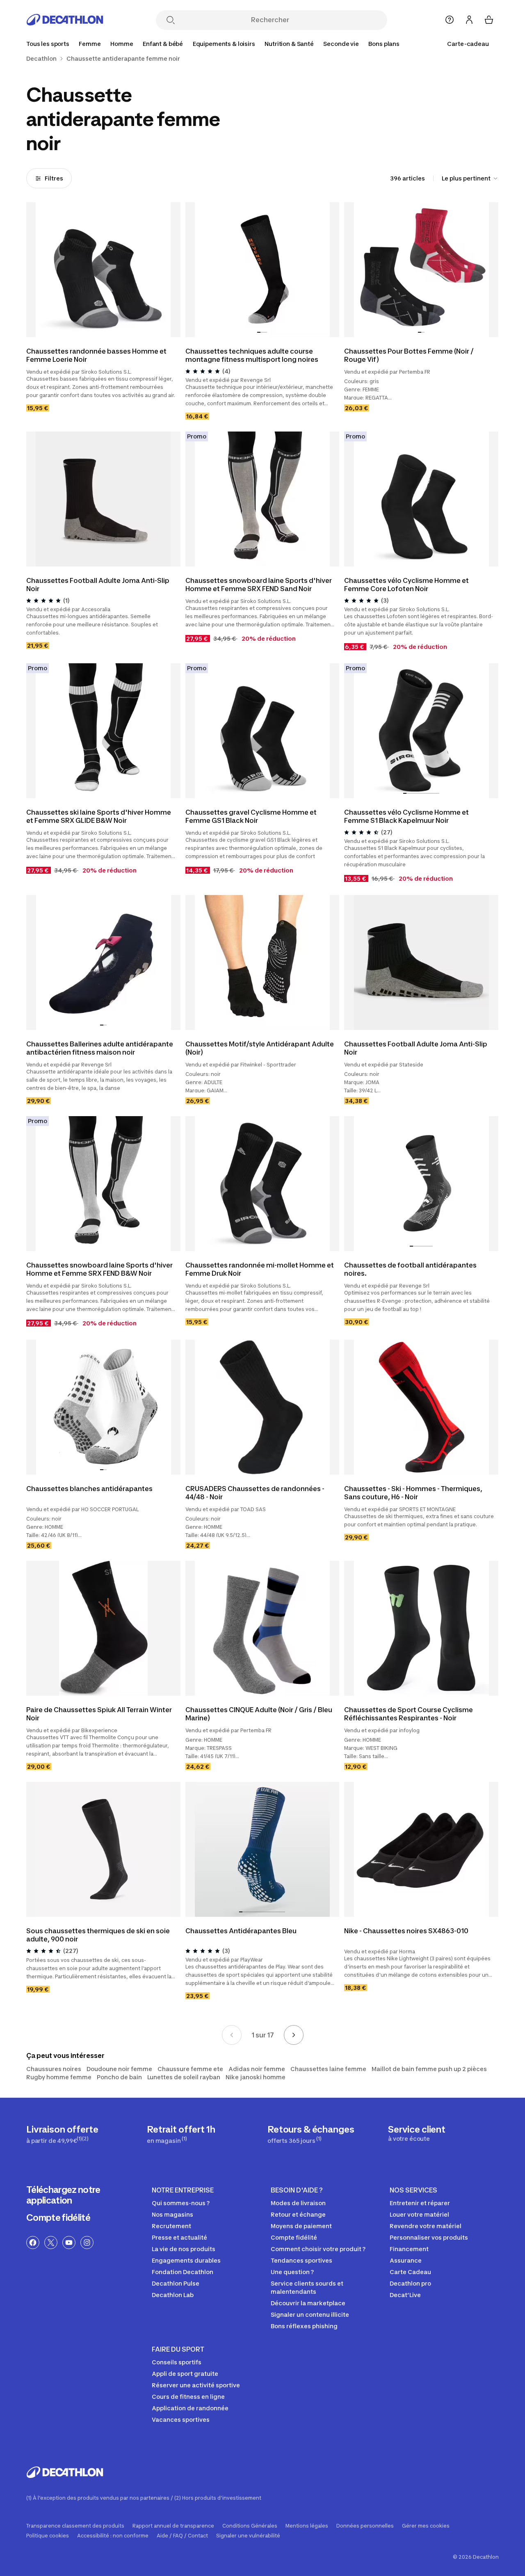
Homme (122, 44)
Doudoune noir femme (119, 2069)
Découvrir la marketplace (308, 2303)
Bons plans (384, 44)
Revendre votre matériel (426, 2226)
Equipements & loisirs (224, 44)
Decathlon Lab (173, 2295)
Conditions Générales (250, 2526)
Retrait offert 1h (181, 2134)
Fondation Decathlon (183, 2272)
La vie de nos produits (184, 2249)
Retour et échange (298, 2214)
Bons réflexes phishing (304, 2326)
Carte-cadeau (468, 44)
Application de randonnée (190, 2408)
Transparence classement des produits (75, 2526)
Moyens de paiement (301, 2226)
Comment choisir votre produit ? (318, 2249)
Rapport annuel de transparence (173, 2526)
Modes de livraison (298, 2203)
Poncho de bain (119, 2077)
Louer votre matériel (419, 2214)
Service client (417, 2133)
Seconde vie (341, 44)
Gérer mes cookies (426, 2526)
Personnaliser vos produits (429, 2237)
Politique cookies (48, 2536)
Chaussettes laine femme (328, 2069)
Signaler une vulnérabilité (248, 2536)
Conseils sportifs (177, 2362)
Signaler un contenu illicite (310, 2315)
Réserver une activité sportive (196, 2385)
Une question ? (292, 2272)
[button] (259, 332)
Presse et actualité (179, 2237)
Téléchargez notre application (63, 2195)
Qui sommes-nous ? (181, 2203)
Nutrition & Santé (289, 44)
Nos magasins (172, 2214)
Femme (90, 44)
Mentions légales (307, 2526)
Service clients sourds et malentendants (307, 2287)
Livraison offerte (62, 2134)
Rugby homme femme (59, 2077)
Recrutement (171, 2226)
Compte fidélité (58, 2217)
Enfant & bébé (163, 44)
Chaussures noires (54, 2069)
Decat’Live (405, 2295)
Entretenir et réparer (420, 2203)
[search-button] (171, 21)
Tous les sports (48, 44)
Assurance (406, 2260)
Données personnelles (365, 2526)
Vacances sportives (181, 2420)
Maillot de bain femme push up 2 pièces (429, 2069)
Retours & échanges (311, 2134)
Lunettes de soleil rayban (184, 2077)
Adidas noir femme (257, 2069)
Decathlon (41, 59)
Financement (409, 2249)
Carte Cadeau (410, 2272)
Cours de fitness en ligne (188, 2397)
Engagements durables (186, 2260)
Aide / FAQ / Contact (182, 2536)
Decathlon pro (410, 2283)
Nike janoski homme (256, 2077)
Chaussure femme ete (190, 2069)
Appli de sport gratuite (185, 2374)
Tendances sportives (301, 2260)
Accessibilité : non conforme (113, 2536)
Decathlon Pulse (176, 2283)
